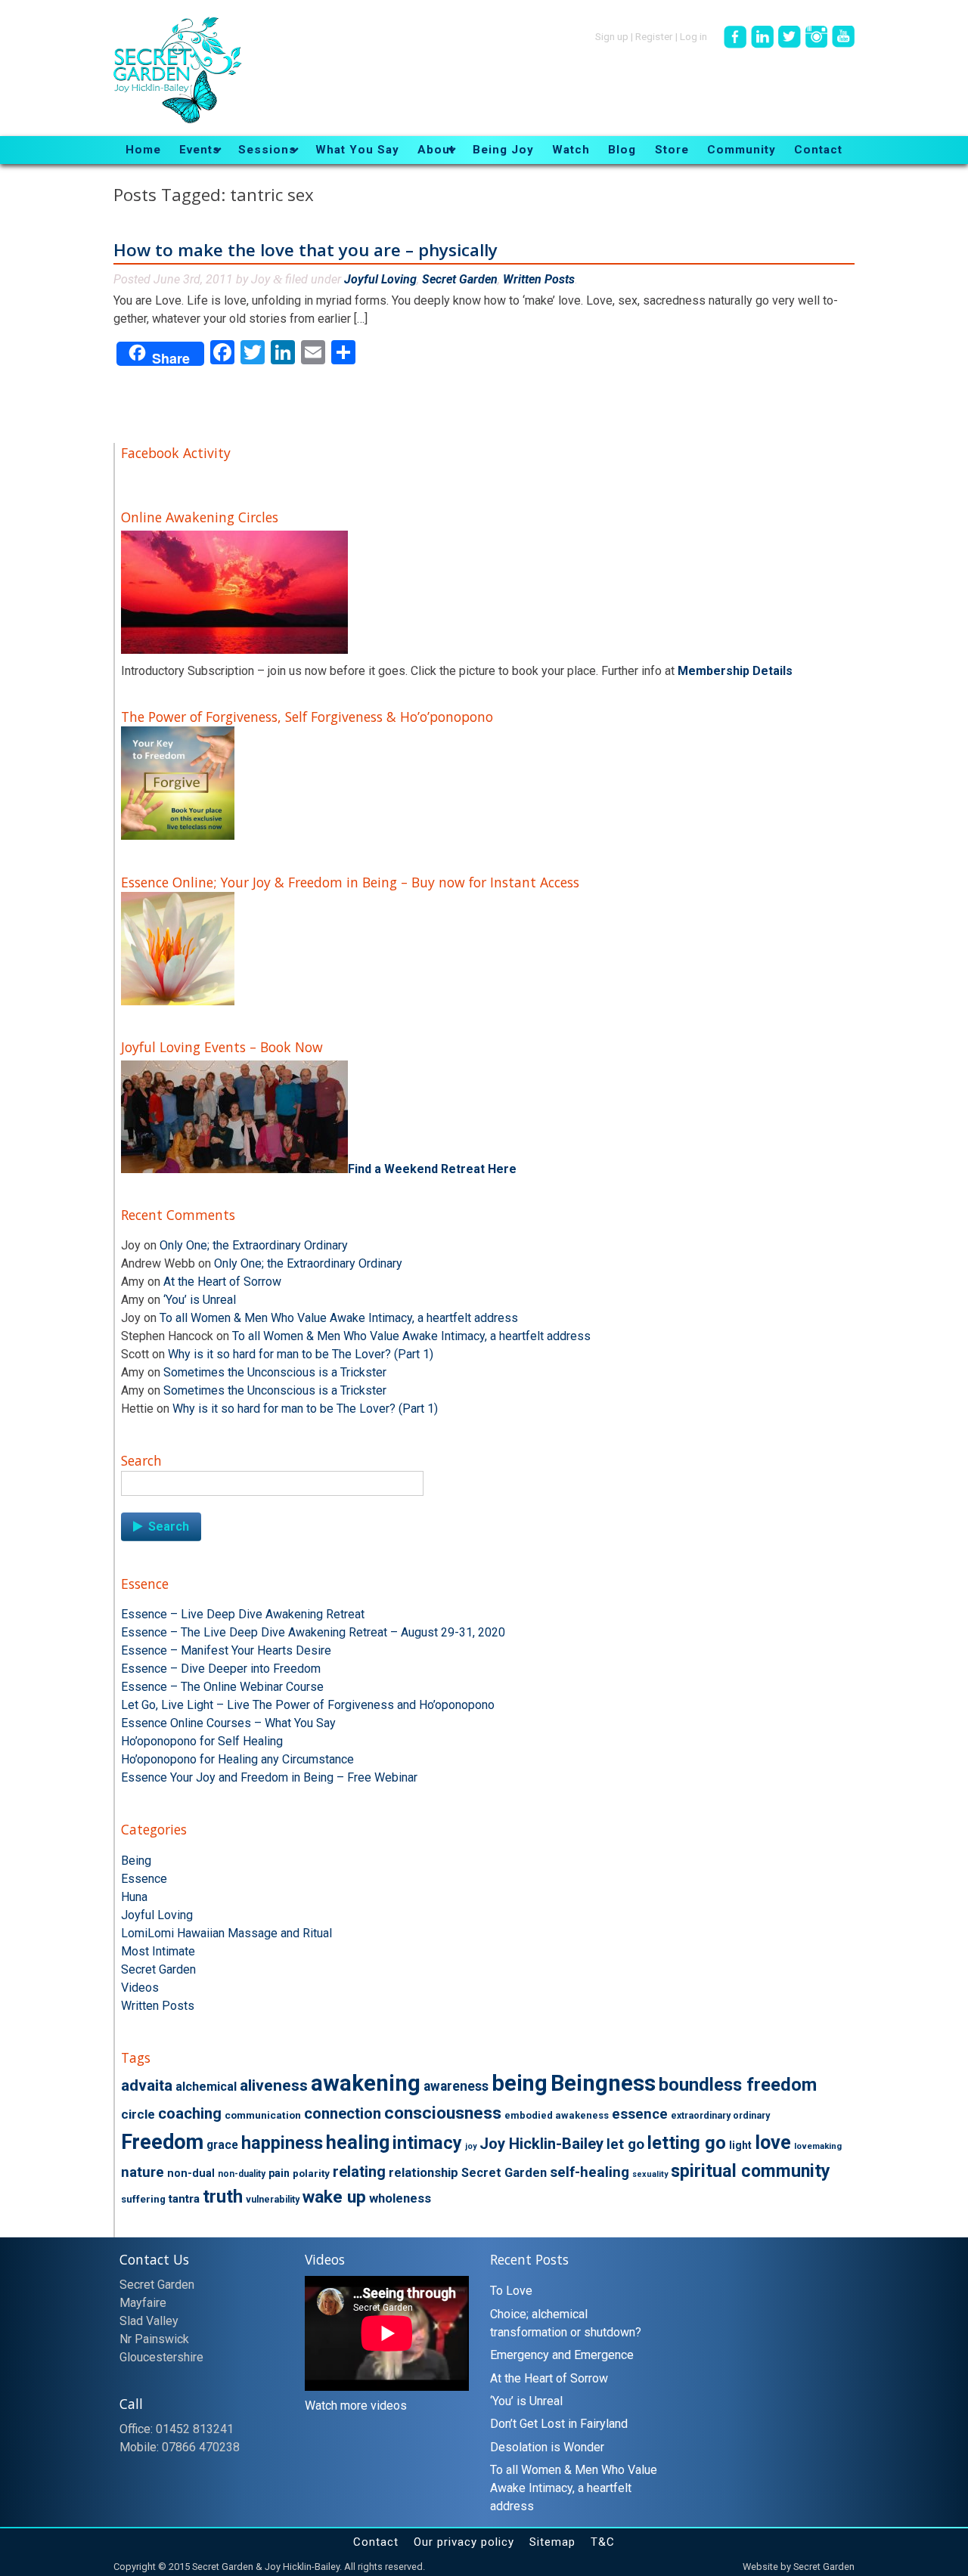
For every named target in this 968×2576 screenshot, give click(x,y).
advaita (147, 2085)
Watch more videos (356, 2406)
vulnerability (273, 2200)
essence (640, 2114)
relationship (423, 2172)
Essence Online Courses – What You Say (228, 1723)
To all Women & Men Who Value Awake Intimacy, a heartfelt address (339, 1318)
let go (625, 2144)
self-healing (589, 2172)
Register (654, 36)
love (773, 2142)
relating (359, 2172)
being (520, 2083)
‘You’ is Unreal (200, 1300)
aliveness (274, 2085)
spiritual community (751, 2171)
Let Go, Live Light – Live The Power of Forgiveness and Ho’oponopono (308, 1705)
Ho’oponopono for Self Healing (202, 1741)
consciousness (443, 2113)
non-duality (242, 2174)
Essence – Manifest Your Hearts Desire (226, 1650)
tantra (184, 2199)
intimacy (427, 2143)
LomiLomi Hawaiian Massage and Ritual (226, 1933)
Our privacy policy (464, 2542)
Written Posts (539, 279)
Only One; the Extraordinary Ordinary (254, 1245)
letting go (687, 2143)
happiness (282, 2143)
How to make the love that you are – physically (306, 250)
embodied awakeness (557, 2115)
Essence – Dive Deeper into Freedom (221, 1669)
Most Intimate (158, 1951)
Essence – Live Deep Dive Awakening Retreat (243, 1614)
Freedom (162, 2142)
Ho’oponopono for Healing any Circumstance (237, 1759)
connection (343, 2113)
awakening (366, 2083)
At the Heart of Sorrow (222, 1282)
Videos (140, 1988)
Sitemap (552, 2542)
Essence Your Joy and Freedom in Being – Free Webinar (269, 1777)
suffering (143, 2199)
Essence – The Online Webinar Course (222, 1687)
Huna (134, 1897)
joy (471, 2146)
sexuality (650, 2174)
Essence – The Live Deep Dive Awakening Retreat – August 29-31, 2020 (313, 1632)
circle (138, 2114)
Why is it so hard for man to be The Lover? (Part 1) (301, 1354)
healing (358, 2143)
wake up (334, 2197)
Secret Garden (460, 279)
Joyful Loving (380, 279)
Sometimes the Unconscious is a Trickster (275, 1372)
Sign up (612, 36)
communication (263, 2115)
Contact (376, 2542)
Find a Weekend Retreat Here (432, 1169)
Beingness (603, 2083)
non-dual (191, 2173)
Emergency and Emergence (562, 2355)
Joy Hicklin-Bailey (541, 2144)
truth (223, 2197)
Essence (144, 1879)
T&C (603, 2542)
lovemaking (818, 2146)
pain (279, 2173)
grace (222, 2145)
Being (136, 1861)
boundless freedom (738, 2085)
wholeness (400, 2198)
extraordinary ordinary (720, 2116)
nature (143, 2172)
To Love (511, 2291)
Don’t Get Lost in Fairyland (559, 2424)
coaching (190, 2113)
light (740, 2145)
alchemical (206, 2087)
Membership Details (735, 671)
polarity (311, 2173)
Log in (693, 36)
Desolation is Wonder (547, 2447)
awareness (456, 2086)
